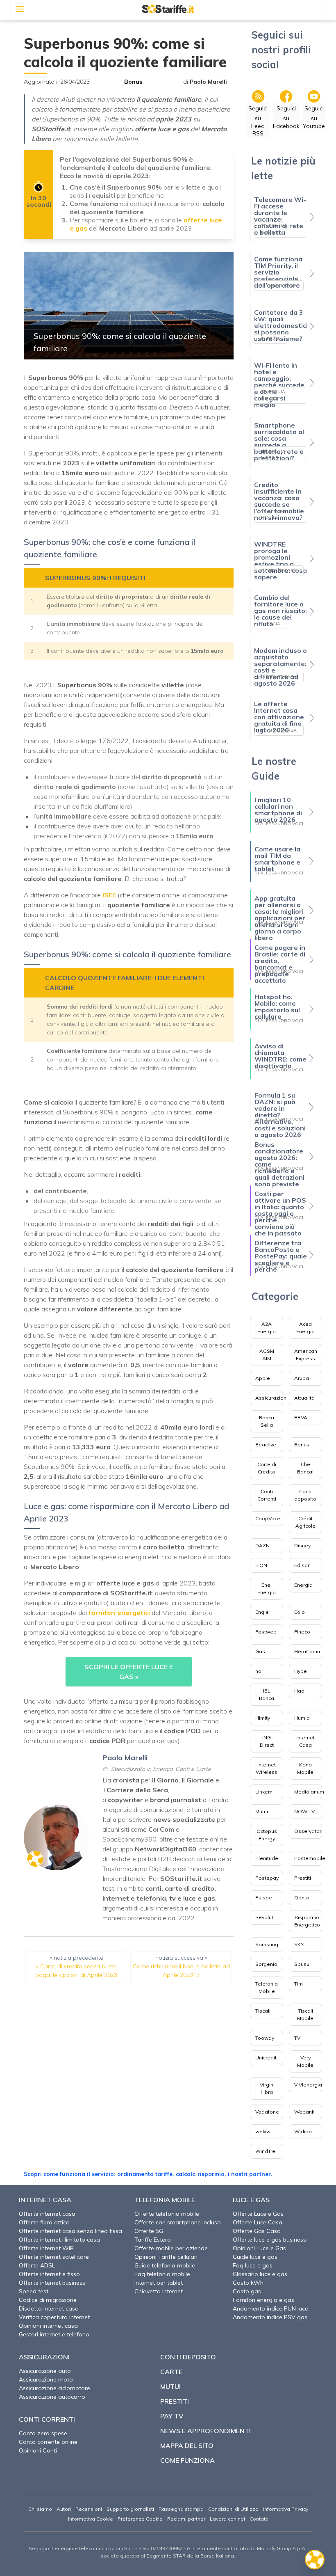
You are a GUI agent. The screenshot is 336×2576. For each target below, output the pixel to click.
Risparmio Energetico (307, 1921)
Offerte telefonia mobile (167, 2214)
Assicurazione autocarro (52, 2397)
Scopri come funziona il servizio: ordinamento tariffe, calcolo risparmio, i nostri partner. (148, 2174)
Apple (263, 1378)
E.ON (261, 1565)
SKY (299, 1944)
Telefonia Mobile (267, 1987)
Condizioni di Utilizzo (233, 2509)
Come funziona (187, 2460)
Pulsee (264, 1898)
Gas (260, 1651)
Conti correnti (47, 2419)
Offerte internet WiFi (47, 2248)
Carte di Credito (267, 1468)
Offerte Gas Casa (257, 2231)
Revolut (264, 1917)
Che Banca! (305, 1468)
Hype (301, 1671)
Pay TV (172, 2416)
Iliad (299, 1691)
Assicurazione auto (45, 2371)
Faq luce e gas (253, 2265)
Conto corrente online (48, 2442)
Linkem (264, 1792)
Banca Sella (267, 1421)
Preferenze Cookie (140, 2519)
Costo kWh (248, 2283)
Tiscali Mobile (305, 2014)
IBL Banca (267, 1694)
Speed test (34, 2291)
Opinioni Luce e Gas (259, 2248)
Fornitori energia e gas (263, 2300)
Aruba (302, 1378)
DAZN (262, 1545)
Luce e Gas (251, 2200)
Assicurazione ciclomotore (54, 2388)
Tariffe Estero (153, 2240)
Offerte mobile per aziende (171, 2248)
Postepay (267, 1878)
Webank (304, 2112)
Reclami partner (186, 2519)
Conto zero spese (43, 2433)
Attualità (304, 1398)
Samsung (267, 1944)
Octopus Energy (267, 1835)
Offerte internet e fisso (49, 2274)
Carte (171, 2372)
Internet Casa (305, 1741)
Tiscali (263, 2011)
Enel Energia (267, 1589)
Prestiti (303, 1878)
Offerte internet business (52, 2283)
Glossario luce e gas (260, 2274)
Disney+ (304, 1545)
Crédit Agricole (305, 1522)
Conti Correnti (267, 1495)
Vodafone (267, 2112)
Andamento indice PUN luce (270, 2308)
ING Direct (267, 1741)
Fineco (302, 1632)
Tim (299, 1984)
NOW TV (304, 1811)
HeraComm (308, 1651)
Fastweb (266, 1632)
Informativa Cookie (91, 2519)
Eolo (300, 1612)
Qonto (302, 1898)
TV (297, 2038)
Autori (64, 2509)
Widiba (303, 2131)
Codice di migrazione (48, 2300)
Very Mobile (305, 2061)
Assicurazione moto (46, 2379)
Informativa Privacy (286, 2509)
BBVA (301, 1417)
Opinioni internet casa (48, 2326)
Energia (303, 1585)
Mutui (262, 1811)
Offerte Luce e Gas (258, 2214)
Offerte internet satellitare (54, 2257)
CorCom (161, 1829)
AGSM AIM (267, 1355)
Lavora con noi (227, 2519)
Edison (302, 1565)
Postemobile (310, 1858)
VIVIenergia (308, 2085)
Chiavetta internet (159, 2291)
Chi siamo (40, 2509)
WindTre (265, 2151)
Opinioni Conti (38, 2450)
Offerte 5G (149, 2231)
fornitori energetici (120, 1613)
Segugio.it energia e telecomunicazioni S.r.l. (81, 2548)
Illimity (263, 1718)
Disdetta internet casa (49, 2308)
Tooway (265, 2038)
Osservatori (308, 1831)
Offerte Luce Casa (258, 2222)
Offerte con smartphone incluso (178, 2222)
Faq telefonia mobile (162, 2274)
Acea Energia (305, 1328)
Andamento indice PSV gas (270, 2317)
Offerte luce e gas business (269, 2240)
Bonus (133, 82)
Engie (262, 1612)
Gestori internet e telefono (54, 2334)
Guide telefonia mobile (165, 2265)
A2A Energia (267, 1328)
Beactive (266, 1445)
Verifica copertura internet (54, 2317)
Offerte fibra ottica (44, 2222)
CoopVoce (268, 1518)
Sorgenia (266, 1964)
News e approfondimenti (205, 2431)
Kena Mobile (305, 1768)
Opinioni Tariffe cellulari (166, 2257)
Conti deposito (305, 1495)
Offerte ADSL (37, 2265)
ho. (259, 1671)
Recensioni (89, 2509)
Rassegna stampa (181, 2509)
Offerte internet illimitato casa (59, 2240)
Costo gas (247, 2291)
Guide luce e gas (255, 2257)
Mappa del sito (187, 2446)
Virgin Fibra (267, 2088)
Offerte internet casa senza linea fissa (70, 2231)
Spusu (302, 1964)
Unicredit (266, 2058)
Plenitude (267, 1858)
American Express (306, 1355)
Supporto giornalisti (130, 2509)
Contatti (259, 2519)
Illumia (302, 1718)
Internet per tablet (159, 2283)
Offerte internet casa (47, 2214)
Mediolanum (309, 1792)
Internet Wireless (267, 1768)
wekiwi (263, 2131)
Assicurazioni (271, 1398)
